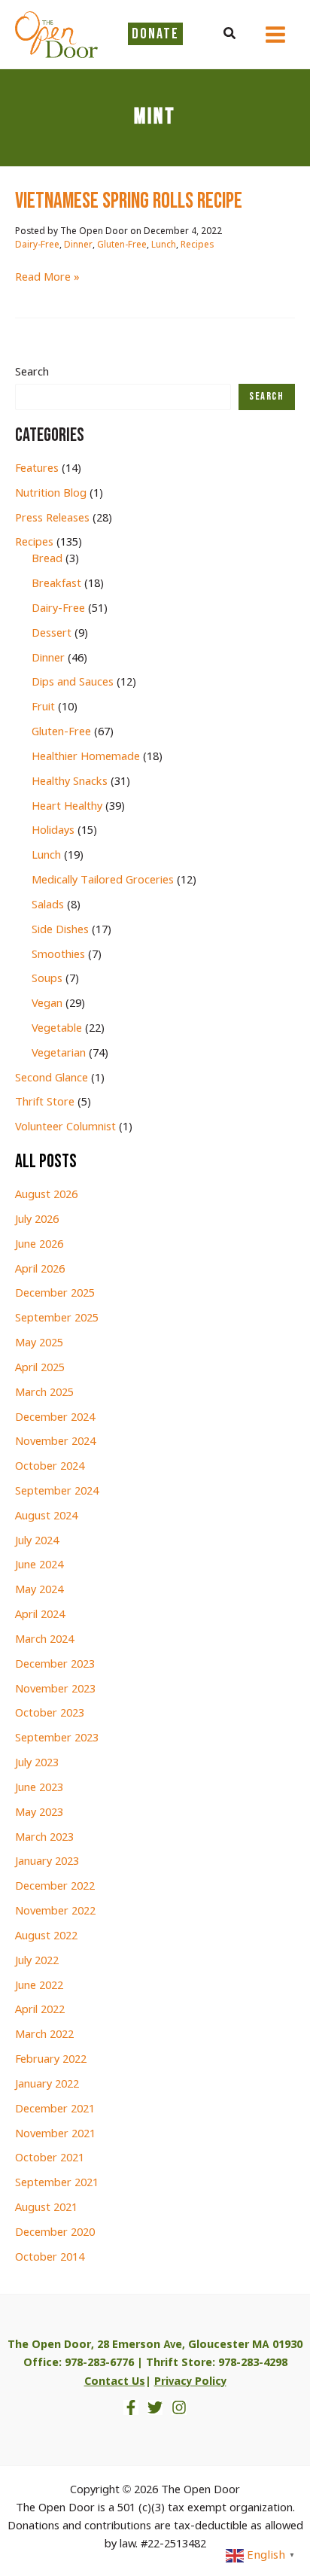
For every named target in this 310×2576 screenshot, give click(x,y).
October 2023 (50, 1714)
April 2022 (40, 2010)
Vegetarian (59, 1054)
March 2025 (44, 1393)
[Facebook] (131, 2407)
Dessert (52, 634)
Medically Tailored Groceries (103, 880)
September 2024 (57, 1492)
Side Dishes (60, 930)
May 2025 (39, 1343)
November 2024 (55, 1442)
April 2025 (40, 1368)
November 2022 (55, 1911)
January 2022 (47, 2085)
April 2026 (40, 1270)
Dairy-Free (37, 245)
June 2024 (39, 1565)
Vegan (47, 1004)
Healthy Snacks (70, 782)
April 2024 (40, 1615)
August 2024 (46, 1516)
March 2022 (44, 2035)
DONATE (155, 34)
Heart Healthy (67, 807)
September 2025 (57, 1318)
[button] (230, 35)
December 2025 (55, 1294)
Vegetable (57, 1029)
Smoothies (58, 955)
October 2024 (50, 1467)
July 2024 (37, 1541)
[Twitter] (155, 2407)
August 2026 (46, 1195)
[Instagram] (179, 2407)
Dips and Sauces (73, 683)
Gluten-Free (122, 245)
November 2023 (55, 1689)
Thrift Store (45, 1102)
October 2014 (50, 2258)
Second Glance (52, 1078)
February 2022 (51, 2060)
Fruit (43, 707)
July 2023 (37, 1763)
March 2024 (44, 1640)
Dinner (78, 245)
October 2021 (50, 2158)
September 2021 (57, 2183)
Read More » (47, 278)
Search (32, 373)
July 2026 (37, 1220)
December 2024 (55, 1418)
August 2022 (46, 1936)
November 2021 (55, 2134)
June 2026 (39, 1245)
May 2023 (39, 1813)
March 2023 (44, 1838)
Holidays (53, 831)
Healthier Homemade (86, 757)
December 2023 (55, 1665)
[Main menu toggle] (275, 35)
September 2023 (57, 1738)
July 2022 (37, 1961)
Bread (47, 559)
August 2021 (46, 2208)
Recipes (197, 245)
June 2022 (39, 1986)
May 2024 (39, 1590)
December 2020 (55, 2233)
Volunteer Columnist (65, 1127)
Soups (47, 979)
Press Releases (52, 519)
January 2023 (47, 1862)
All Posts (46, 1162)
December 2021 (55, 2109)
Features (37, 469)
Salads (48, 905)
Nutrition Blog (51, 494)
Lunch (164, 245)
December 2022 (55, 1887)
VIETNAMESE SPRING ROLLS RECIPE (129, 201)
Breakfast (56, 584)
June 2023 (39, 1788)
